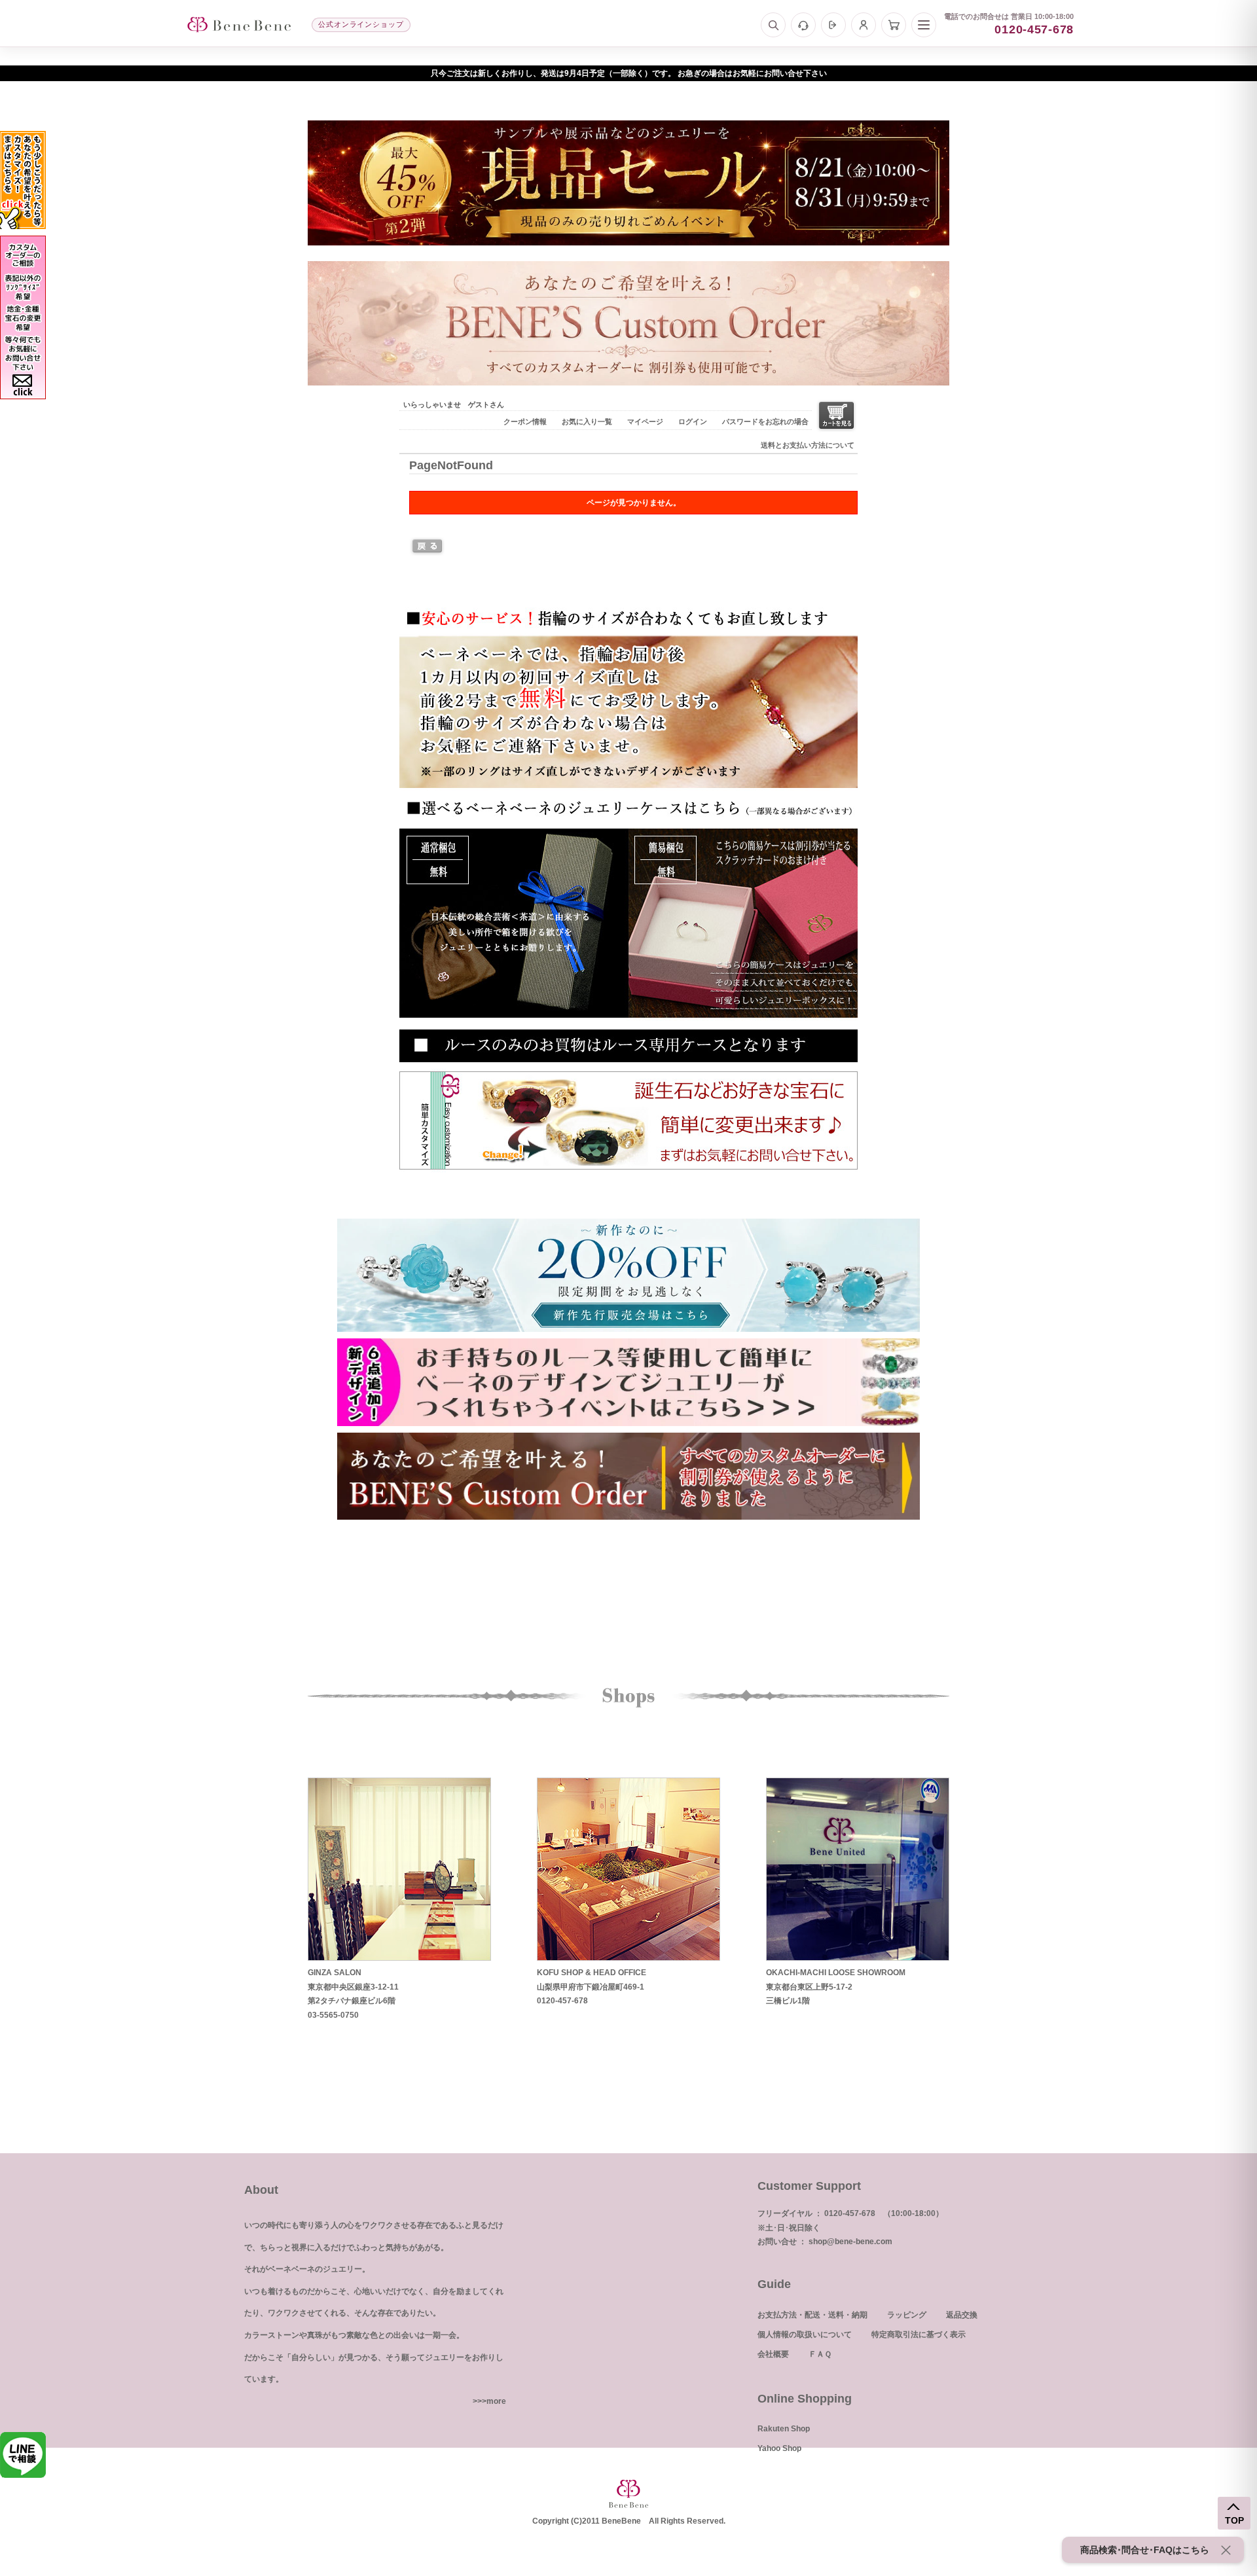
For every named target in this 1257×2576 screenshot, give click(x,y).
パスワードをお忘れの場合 (765, 421)
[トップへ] (239, 25)
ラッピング (907, 2315)
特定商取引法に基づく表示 (919, 2334)
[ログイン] (833, 25)
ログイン (693, 421)
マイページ (645, 421)
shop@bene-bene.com (850, 2242)
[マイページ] (864, 25)
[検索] (773, 25)
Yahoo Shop (779, 2448)
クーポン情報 (525, 421)
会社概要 (773, 2354)
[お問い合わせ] (803, 25)
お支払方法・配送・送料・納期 (812, 2315)
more (496, 2401)
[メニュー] (924, 25)
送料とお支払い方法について (808, 445)
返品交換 (962, 2315)
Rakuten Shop (784, 2429)
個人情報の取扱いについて (805, 2334)
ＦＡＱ (820, 2354)
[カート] (894, 25)
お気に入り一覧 (587, 421)
